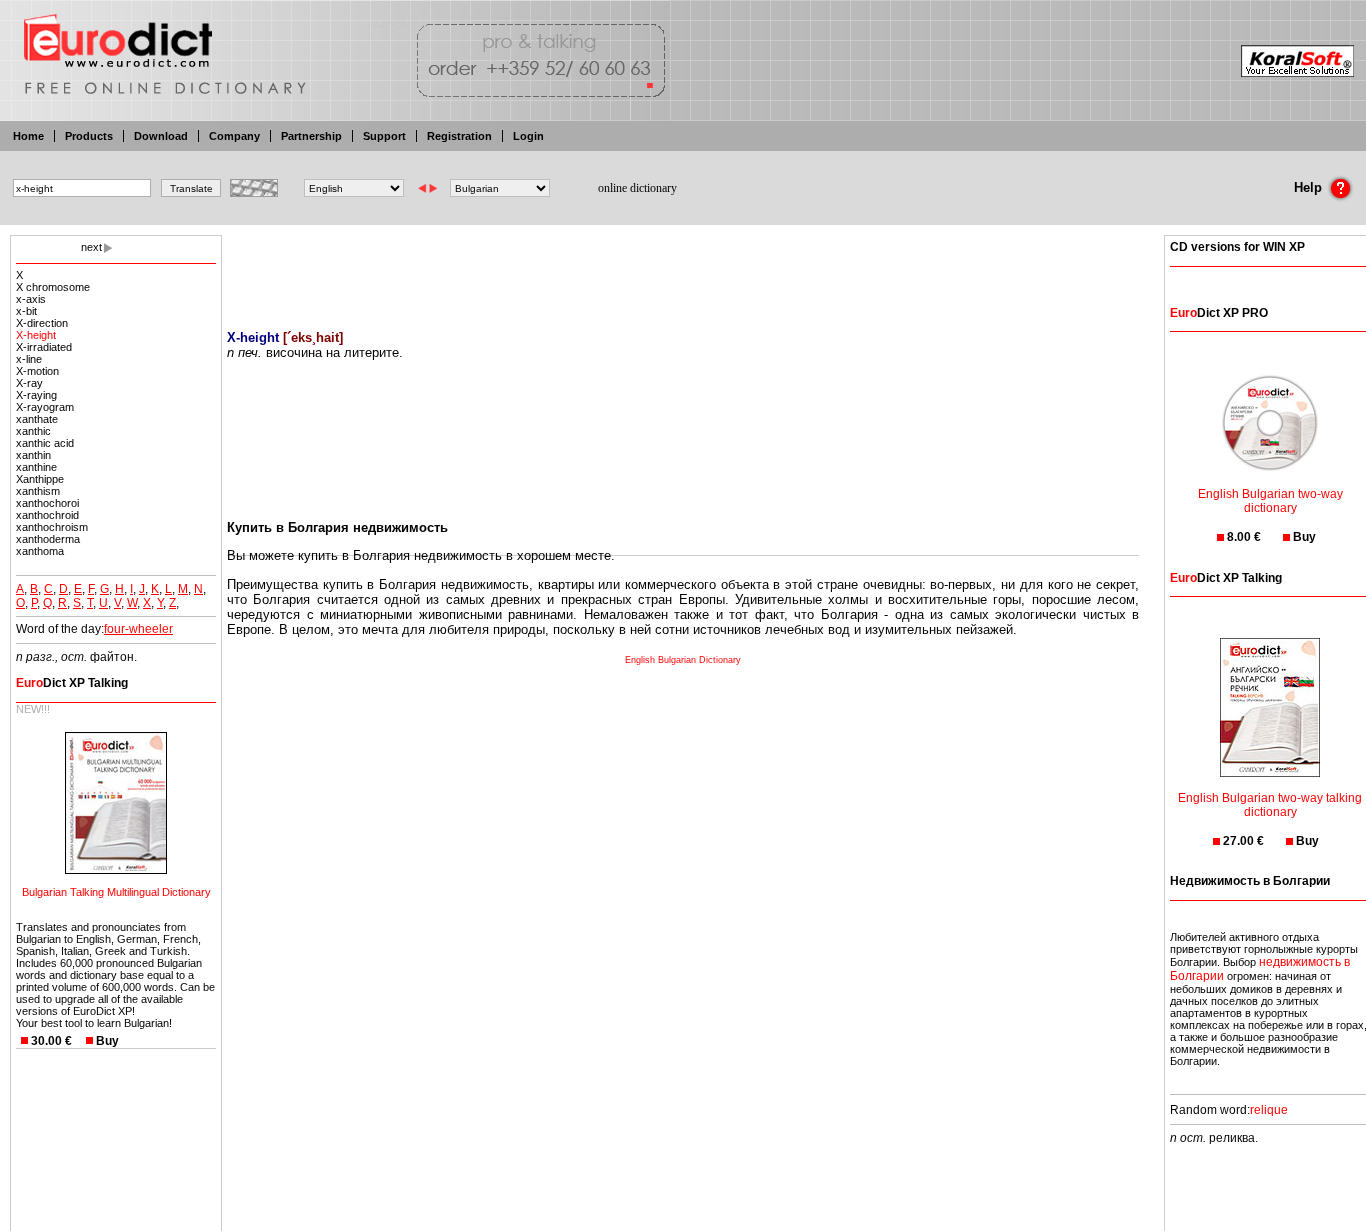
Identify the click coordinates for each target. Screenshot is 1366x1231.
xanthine (36, 467)
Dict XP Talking (72, 683)
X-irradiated (44, 347)
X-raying (36, 395)
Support (384, 136)
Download (161, 136)
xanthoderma (48, 539)
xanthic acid (45, 443)
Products (89, 136)
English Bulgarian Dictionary (683, 660)
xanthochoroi (47, 503)
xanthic (33, 431)
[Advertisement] (683, 270)
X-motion (37, 371)
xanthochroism (52, 527)
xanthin (33, 455)
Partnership (311, 136)
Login (528, 136)
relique (1269, 1110)
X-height (36, 335)
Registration (459, 136)
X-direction (42, 323)
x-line (29, 359)
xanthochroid (47, 515)
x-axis (31, 299)
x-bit (26, 311)
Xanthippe (40, 479)
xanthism (38, 491)
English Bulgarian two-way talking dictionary (1270, 805)
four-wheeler (138, 629)
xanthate (37, 419)
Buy (107, 1041)
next (91, 247)
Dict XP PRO (1219, 313)
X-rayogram (45, 407)
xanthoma (40, 551)
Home (28, 136)
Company (234, 136)
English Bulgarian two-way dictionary (1270, 501)
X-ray (29, 383)
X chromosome (53, 287)
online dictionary (637, 188)
